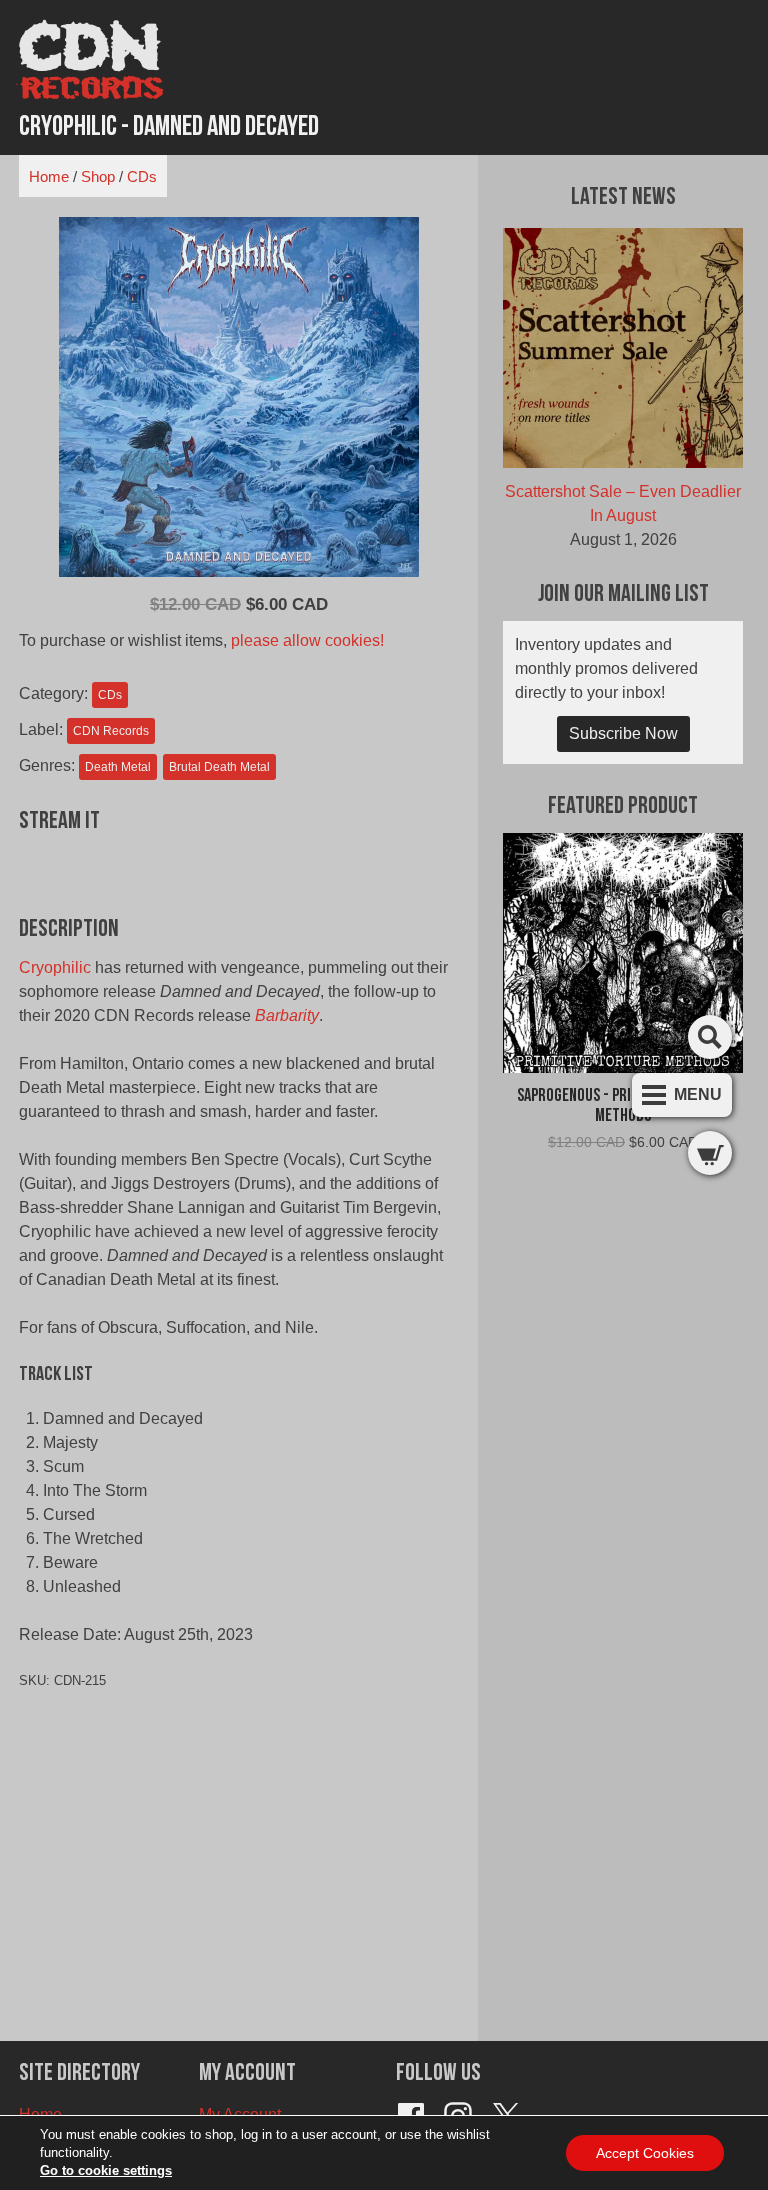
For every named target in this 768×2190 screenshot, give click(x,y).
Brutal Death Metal (219, 767)
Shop (98, 176)
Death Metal (118, 767)
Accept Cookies (645, 2153)
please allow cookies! (307, 640)
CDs (142, 176)
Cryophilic (55, 967)
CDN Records (111, 731)
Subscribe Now (623, 733)
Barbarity (287, 1015)
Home (49, 176)
